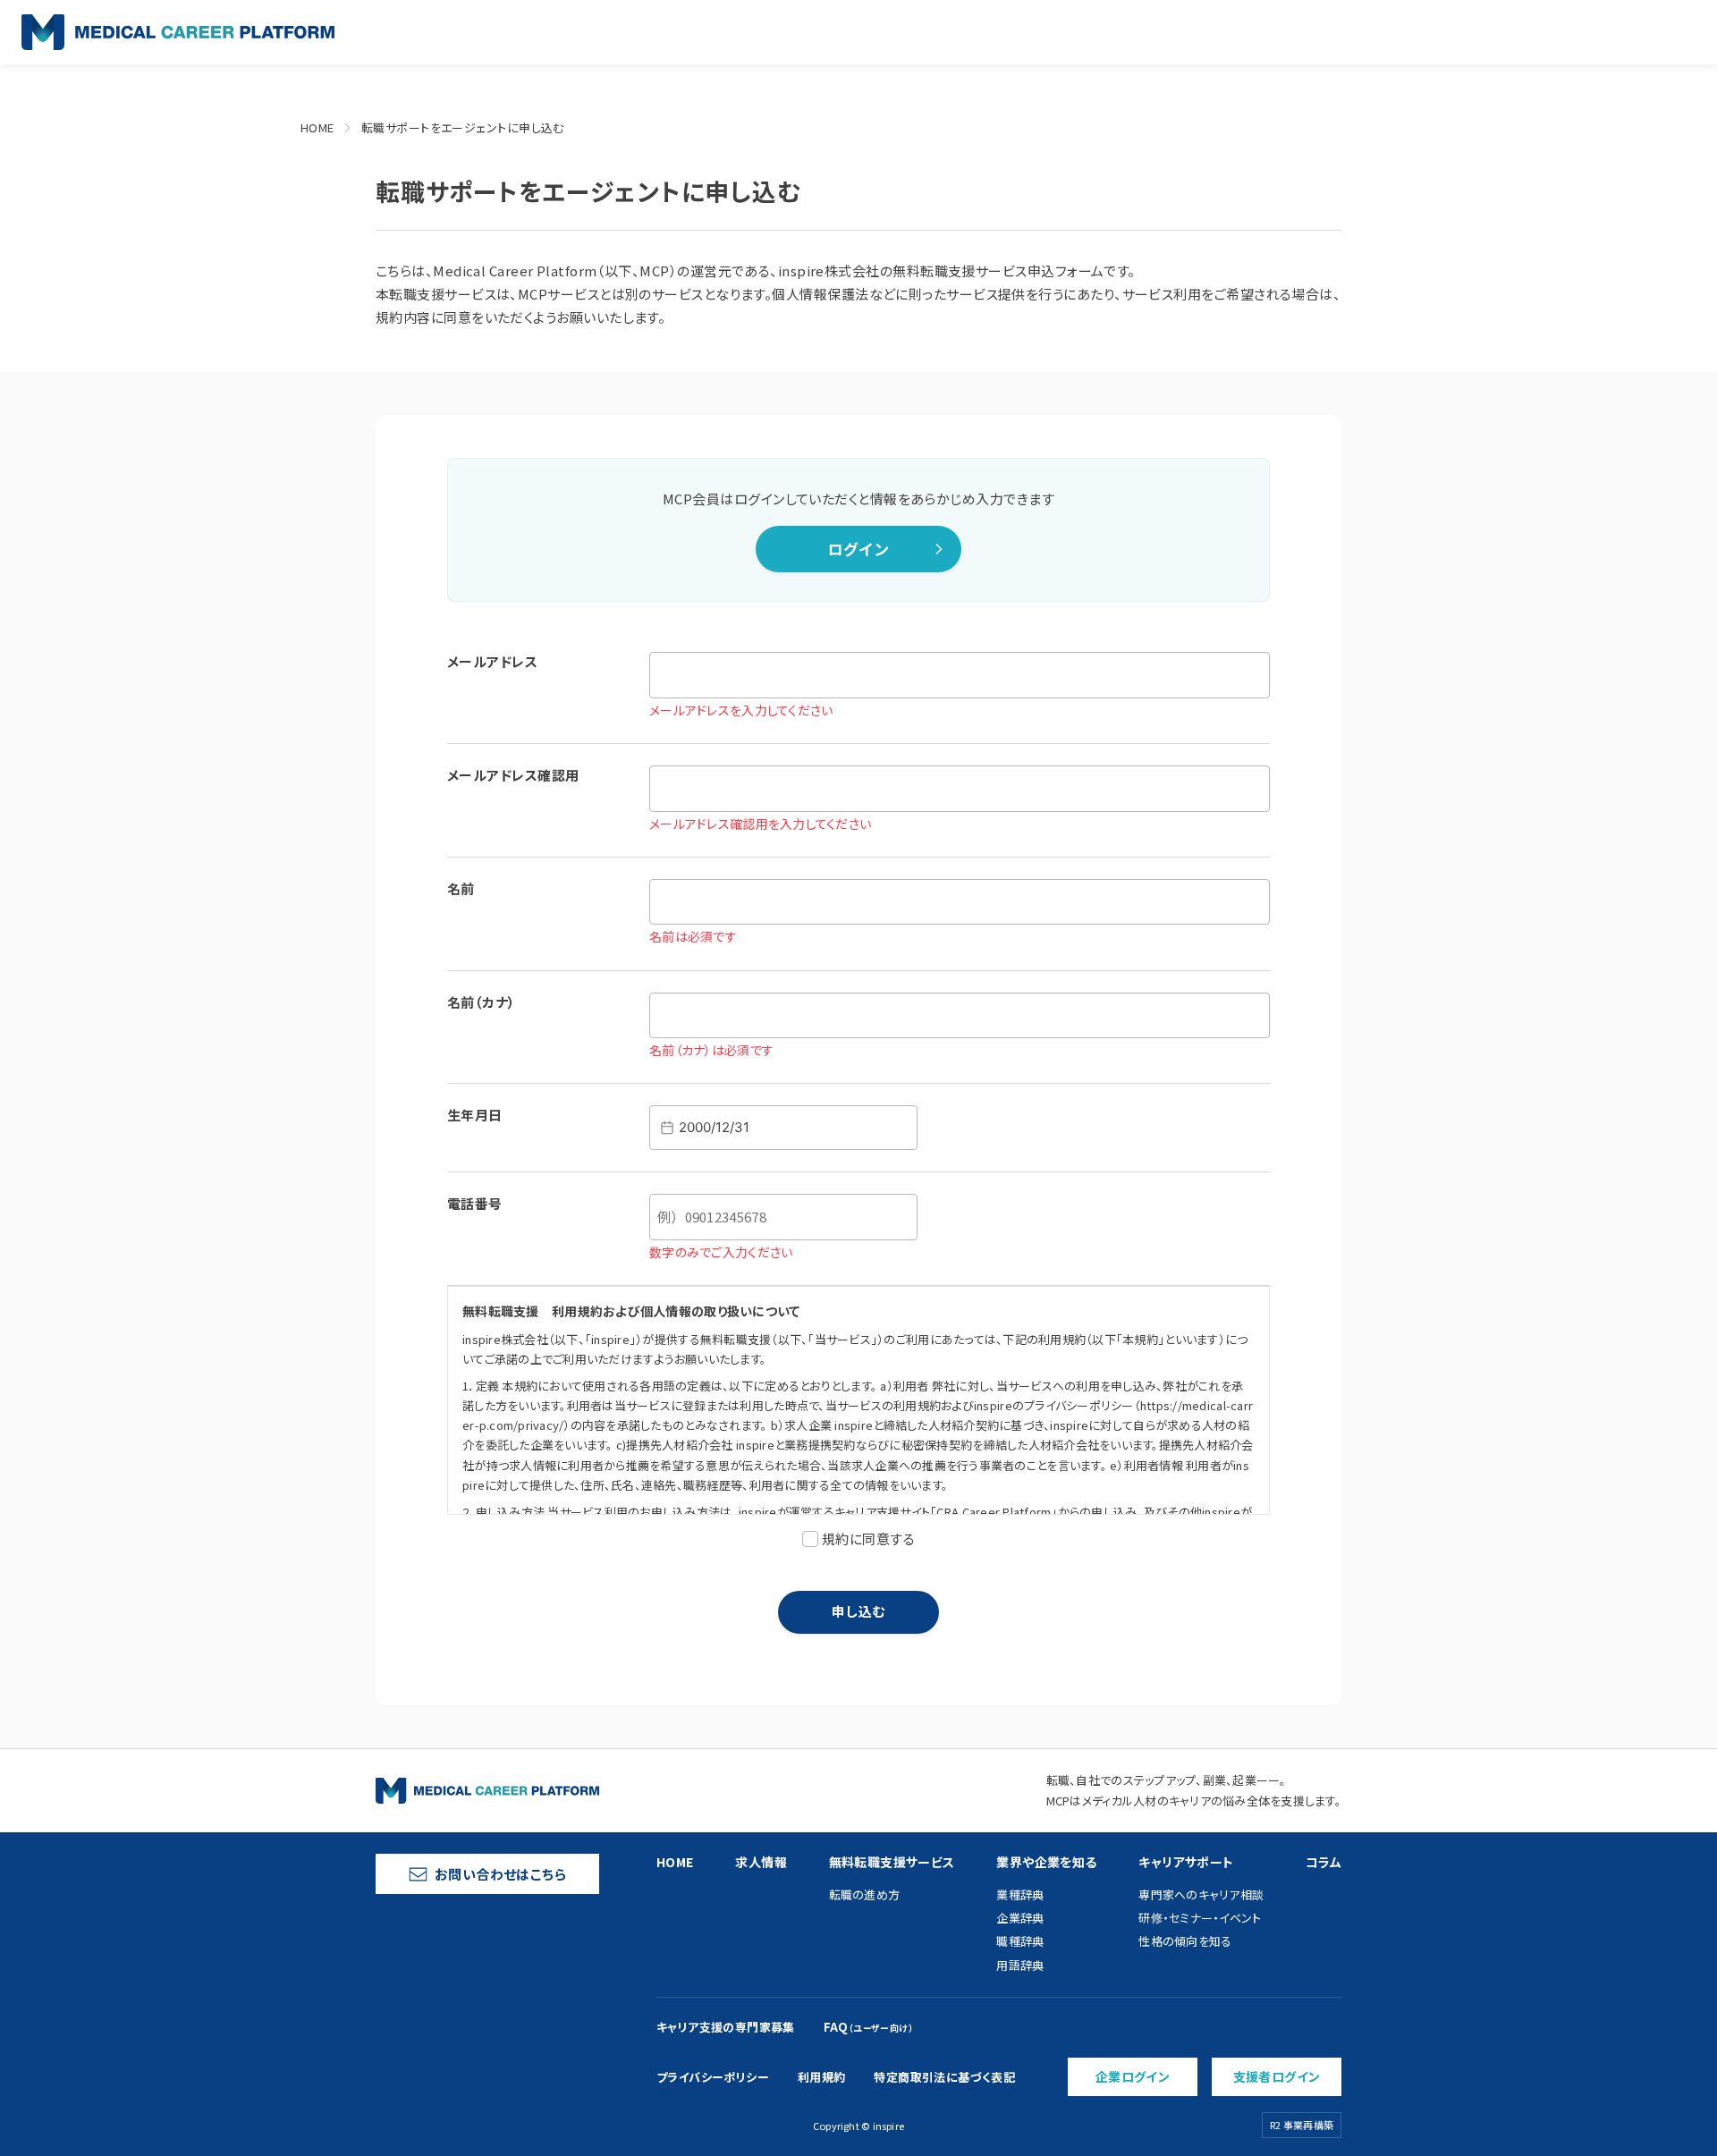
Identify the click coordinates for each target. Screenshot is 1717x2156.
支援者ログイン (1277, 2076)
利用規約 (822, 2077)
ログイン (858, 549)
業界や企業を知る (1046, 1862)
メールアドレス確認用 (513, 775)
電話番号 (475, 1203)
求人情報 (761, 1862)
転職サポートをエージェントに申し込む (463, 127)
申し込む (858, 1611)
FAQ (868, 2027)
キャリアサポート (1186, 1862)
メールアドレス (492, 661)
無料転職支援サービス (892, 1862)
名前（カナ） (482, 1002)
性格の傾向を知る (1185, 1941)
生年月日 (475, 1115)
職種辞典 (1020, 1941)
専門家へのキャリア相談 (1201, 1894)
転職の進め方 (865, 1894)
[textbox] (783, 1128)
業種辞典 (1020, 1894)
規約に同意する (868, 1539)
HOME (317, 127)
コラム (1324, 1862)
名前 (461, 888)
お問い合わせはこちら (501, 1874)
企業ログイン (1133, 2076)
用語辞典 (1020, 1965)
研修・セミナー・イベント (1200, 1918)
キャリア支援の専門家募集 (726, 2027)
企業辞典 (1020, 1918)
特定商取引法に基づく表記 (944, 2077)
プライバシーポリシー (713, 2077)
